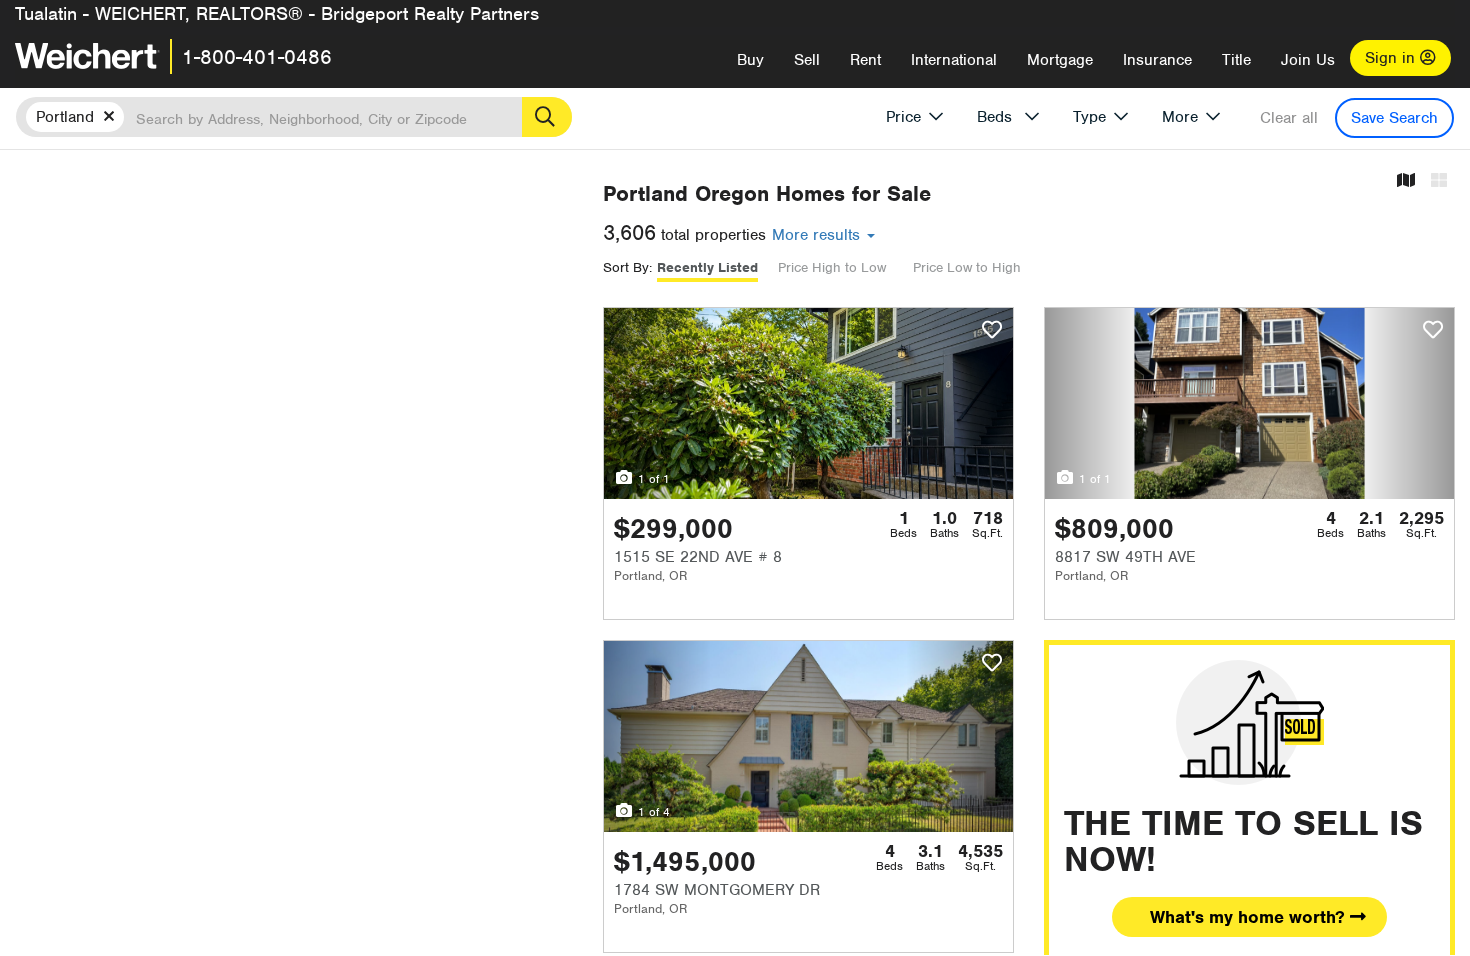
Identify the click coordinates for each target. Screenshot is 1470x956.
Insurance (1157, 60)
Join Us (1308, 60)
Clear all (1289, 118)
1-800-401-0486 (257, 57)
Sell (807, 60)
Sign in (1392, 58)
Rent (865, 60)
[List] (1439, 181)
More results (818, 235)
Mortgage (1060, 60)
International (954, 60)
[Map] (1406, 181)
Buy (750, 60)
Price (903, 117)
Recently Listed (707, 267)
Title (1236, 60)
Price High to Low (832, 267)
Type (1089, 117)
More (1180, 117)
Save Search (1394, 118)
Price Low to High (967, 267)
